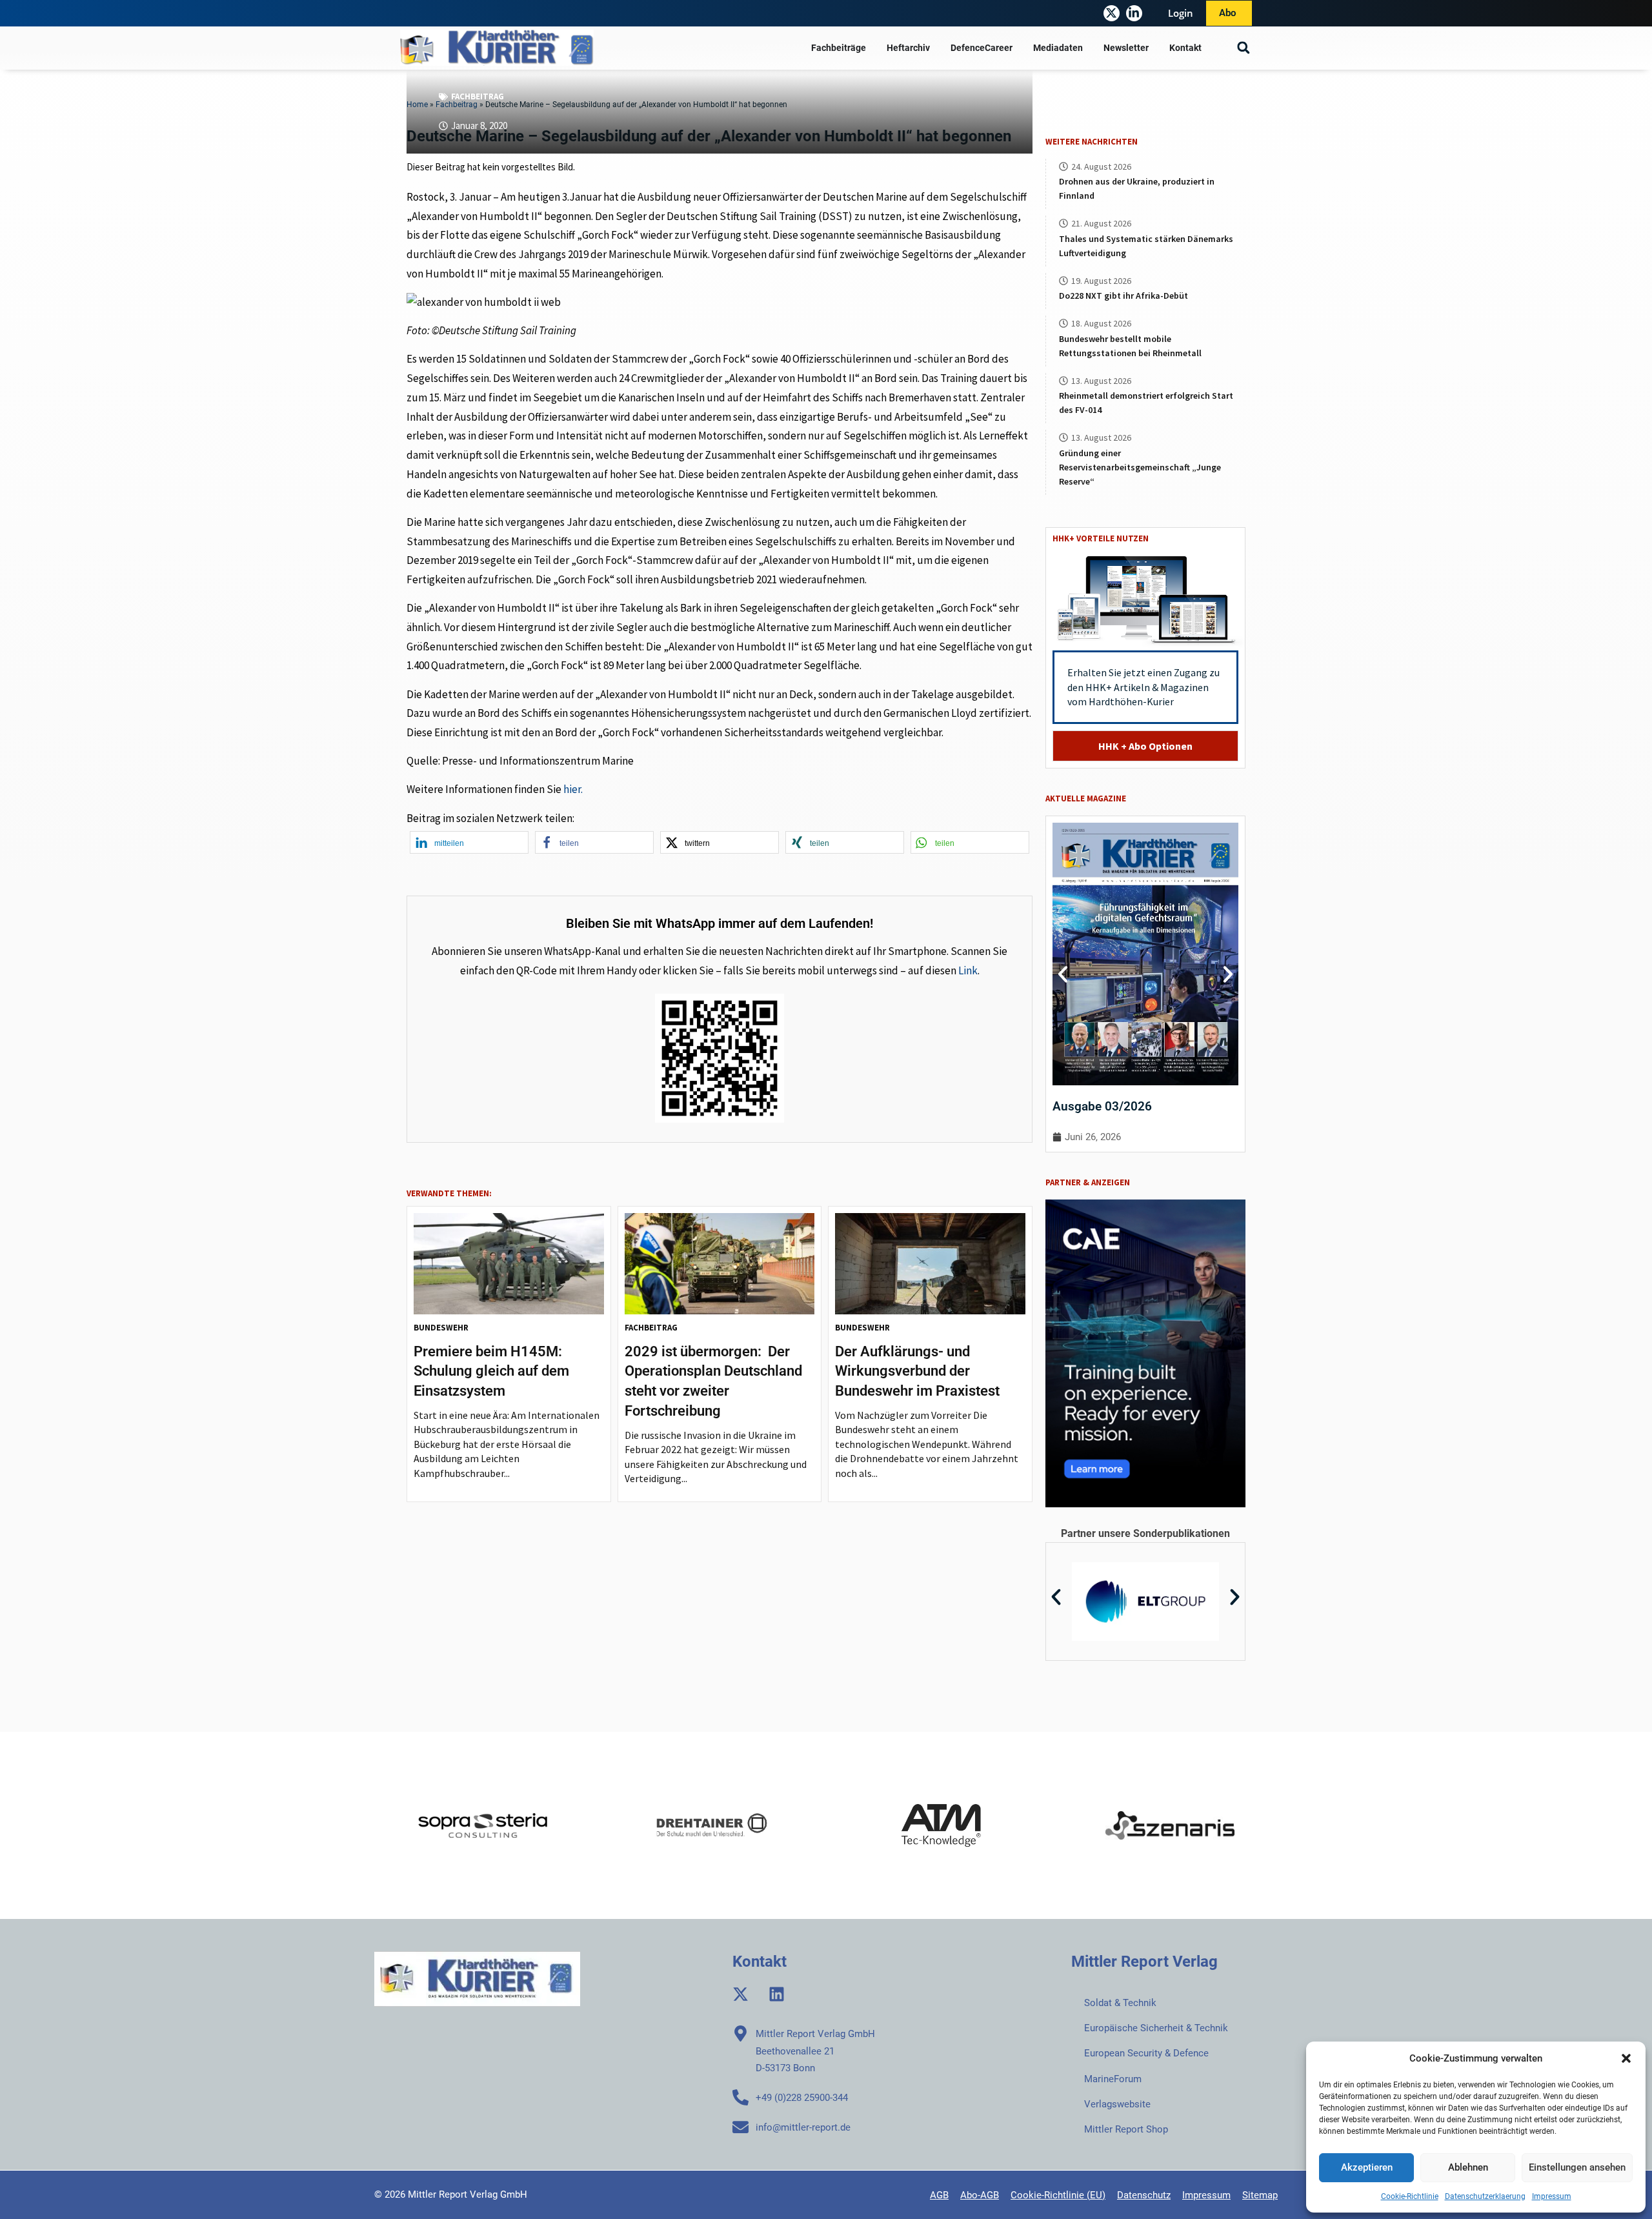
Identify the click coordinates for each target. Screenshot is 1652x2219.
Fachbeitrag (478, 96)
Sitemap (1260, 2195)
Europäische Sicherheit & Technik (1156, 2028)
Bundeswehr (441, 1328)
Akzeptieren (1367, 2167)
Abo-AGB (980, 2195)
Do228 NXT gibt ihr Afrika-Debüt (1123, 296)
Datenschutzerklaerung (1485, 2196)
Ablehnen (1468, 2167)
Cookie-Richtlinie (1410, 2196)
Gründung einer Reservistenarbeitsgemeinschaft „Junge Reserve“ (1140, 467)
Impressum (1552, 2196)
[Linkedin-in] (1134, 13)
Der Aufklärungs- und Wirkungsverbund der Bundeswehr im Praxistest (917, 1371)
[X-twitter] (1112, 13)
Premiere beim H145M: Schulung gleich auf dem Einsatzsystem (491, 1371)
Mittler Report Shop (1126, 2129)
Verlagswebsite (1117, 2104)
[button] (1626, 2058)
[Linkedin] (777, 1994)
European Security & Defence (1146, 2053)
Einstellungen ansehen (1577, 2167)
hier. (573, 789)
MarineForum (1113, 2079)
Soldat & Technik (1120, 2003)
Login (1181, 13)
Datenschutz (1144, 2195)
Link (968, 970)
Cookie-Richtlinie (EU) (1058, 2195)
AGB (939, 2195)
